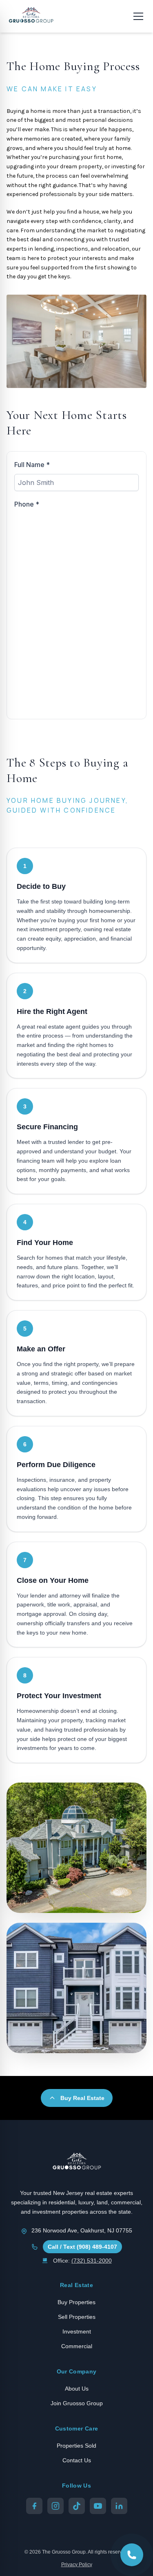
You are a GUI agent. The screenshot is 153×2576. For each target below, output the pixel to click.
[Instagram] (55, 2506)
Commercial (77, 2346)
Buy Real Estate (82, 2098)
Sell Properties (77, 2317)
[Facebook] (34, 2506)
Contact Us (77, 2460)
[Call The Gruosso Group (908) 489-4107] (132, 2555)
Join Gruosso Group (77, 2403)
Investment (77, 2331)
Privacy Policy (77, 2565)
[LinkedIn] (119, 2506)
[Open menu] (138, 16)
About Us (77, 2389)
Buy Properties (76, 2302)
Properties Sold (76, 2446)
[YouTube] (98, 2506)
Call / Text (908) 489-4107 (82, 2247)
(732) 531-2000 (92, 2261)
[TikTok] (77, 2506)
